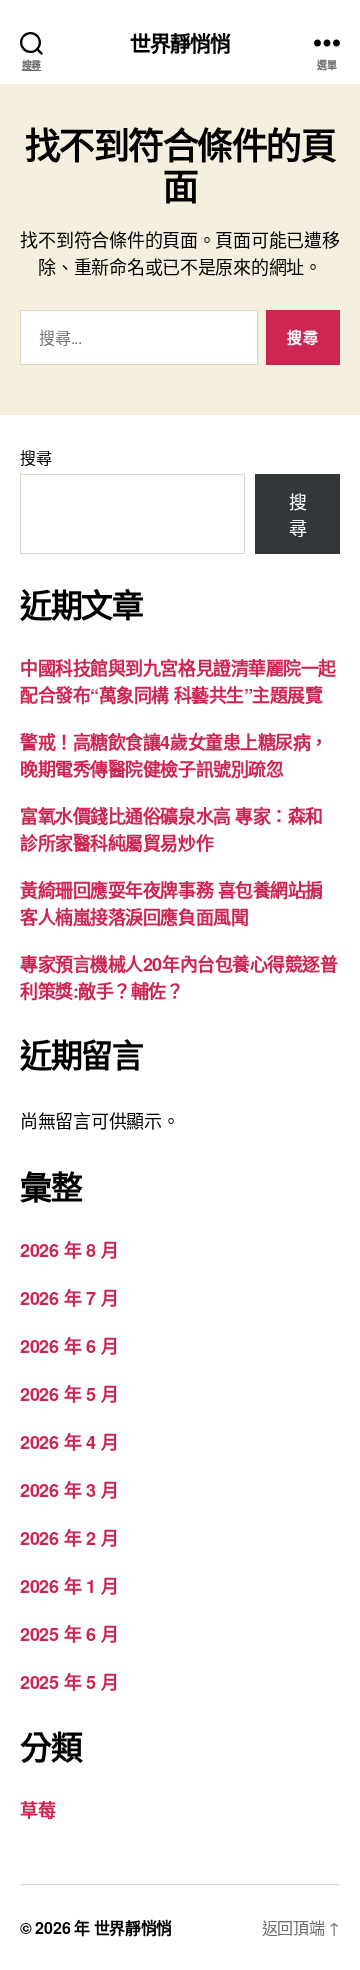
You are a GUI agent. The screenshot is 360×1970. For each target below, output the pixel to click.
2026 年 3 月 (69, 1490)
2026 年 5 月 (69, 1394)
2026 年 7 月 (69, 1298)
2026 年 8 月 (69, 1250)
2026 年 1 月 (69, 1586)
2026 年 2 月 (69, 1538)
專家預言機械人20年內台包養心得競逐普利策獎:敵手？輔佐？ (178, 977)
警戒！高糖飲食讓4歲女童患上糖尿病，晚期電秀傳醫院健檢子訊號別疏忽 (174, 755)
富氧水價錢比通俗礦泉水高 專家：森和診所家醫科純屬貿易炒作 (171, 829)
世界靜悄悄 (180, 42)
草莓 (37, 1810)
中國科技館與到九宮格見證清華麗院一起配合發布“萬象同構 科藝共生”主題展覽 (178, 681)
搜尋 (35, 457)
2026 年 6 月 (69, 1346)
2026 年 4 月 (69, 1442)
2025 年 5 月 (69, 1682)
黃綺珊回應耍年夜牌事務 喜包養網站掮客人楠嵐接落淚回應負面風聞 (171, 903)
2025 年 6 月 (69, 1634)
